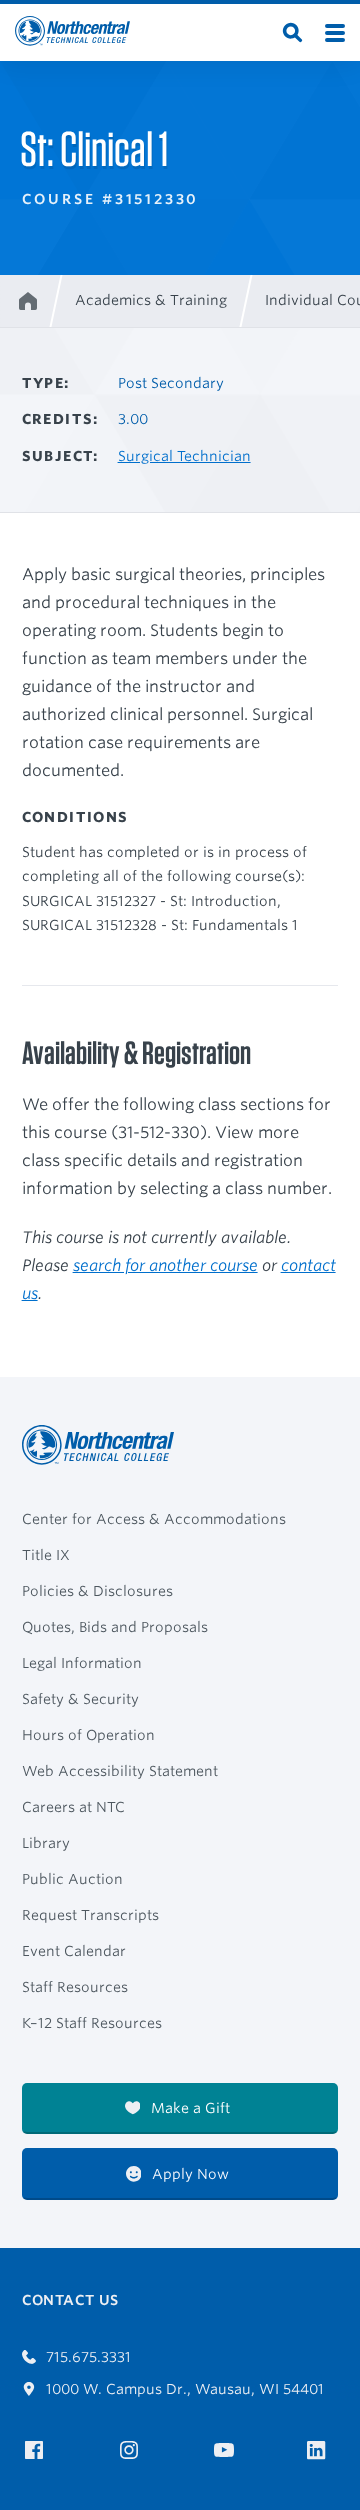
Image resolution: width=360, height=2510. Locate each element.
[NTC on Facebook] (37, 2450)
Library (46, 1843)
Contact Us (70, 2300)
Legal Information (82, 1663)
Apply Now (188, 2174)
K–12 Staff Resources (92, 2023)
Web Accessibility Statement (120, 1771)
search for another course (165, 1265)
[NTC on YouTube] (227, 2450)
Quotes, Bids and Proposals (115, 1627)
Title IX (46, 1555)
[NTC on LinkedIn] (322, 2452)
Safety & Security (80, 1699)
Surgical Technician (184, 456)
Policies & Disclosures (97, 1591)
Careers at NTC (73, 1807)
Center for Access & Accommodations (154, 1519)
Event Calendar (74, 1951)
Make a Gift (188, 2108)
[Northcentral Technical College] (104, 1445)
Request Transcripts (90, 1915)
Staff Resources (75, 1987)
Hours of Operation (88, 1735)
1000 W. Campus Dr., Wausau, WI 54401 (183, 2389)
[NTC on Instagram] (132, 2450)
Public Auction (72, 1879)
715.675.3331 (86, 2357)
